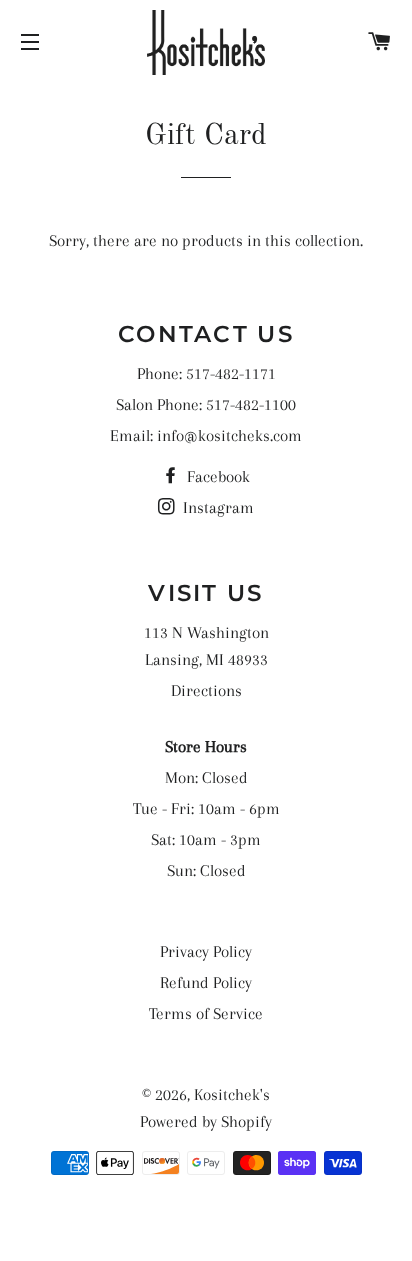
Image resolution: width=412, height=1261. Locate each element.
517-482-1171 (231, 373)
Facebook (216, 476)
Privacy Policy (206, 951)
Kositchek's (232, 1094)
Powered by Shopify (206, 1121)
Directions (206, 690)
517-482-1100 (251, 404)
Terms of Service (206, 1013)
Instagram (216, 507)
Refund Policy (206, 982)
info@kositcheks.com (229, 435)
